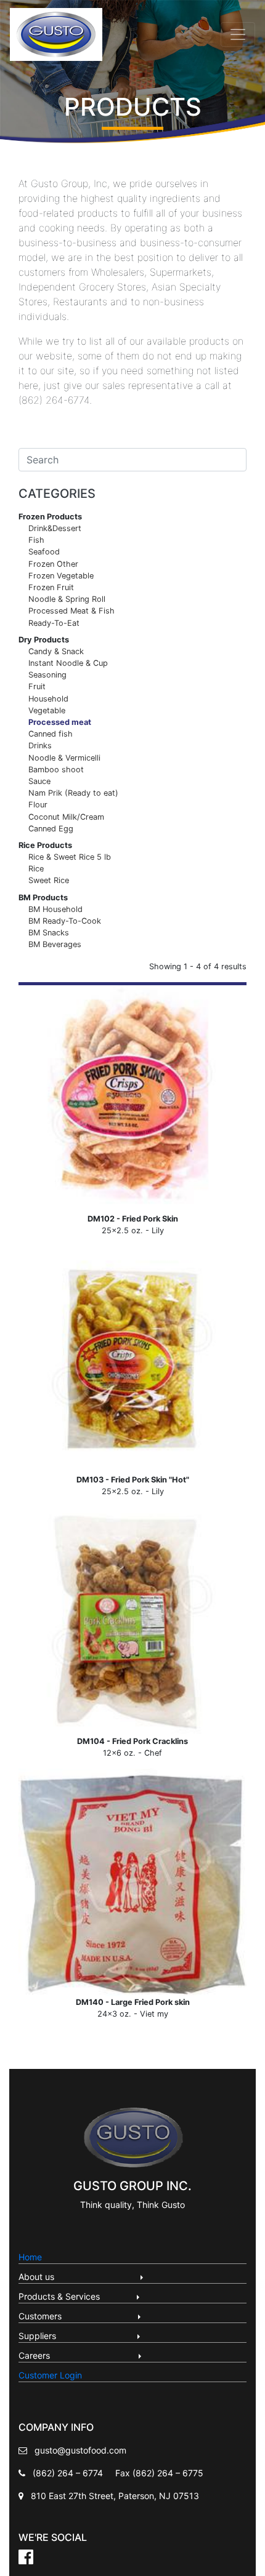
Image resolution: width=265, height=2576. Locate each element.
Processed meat (60, 722)
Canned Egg (51, 829)
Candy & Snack (56, 651)
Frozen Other (53, 564)
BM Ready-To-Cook (65, 921)
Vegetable (47, 710)
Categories (57, 494)
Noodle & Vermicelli (64, 758)
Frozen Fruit (51, 587)
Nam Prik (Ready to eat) (73, 793)
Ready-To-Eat (54, 623)
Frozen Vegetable (61, 576)
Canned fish (51, 734)
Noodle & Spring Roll (67, 599)
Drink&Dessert (55, 528)
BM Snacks (49, 933)
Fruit (37, 686)
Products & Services (76, 2296)
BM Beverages (55, 944)
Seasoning (47, 675)
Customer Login (50, 2375)
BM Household (55, 909)
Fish (36, 540)
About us (78, 2277)
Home (30, 2257)
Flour (38, 805)
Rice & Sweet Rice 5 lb (70, 857)
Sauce (39, 781)
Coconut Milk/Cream (66, 817)
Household (48, 699)
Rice (36, 869)
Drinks (40, 746)
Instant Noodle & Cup (68, 663)
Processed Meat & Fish (71, 611)
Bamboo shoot (56, 770)
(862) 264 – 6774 (68, 2473)
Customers (77, 2316)
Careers (77, 2355)
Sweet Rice (49, 880)
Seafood (44, 552)
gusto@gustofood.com (80, 2450)
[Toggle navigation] (238, 34)
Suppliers (77, 2336)
